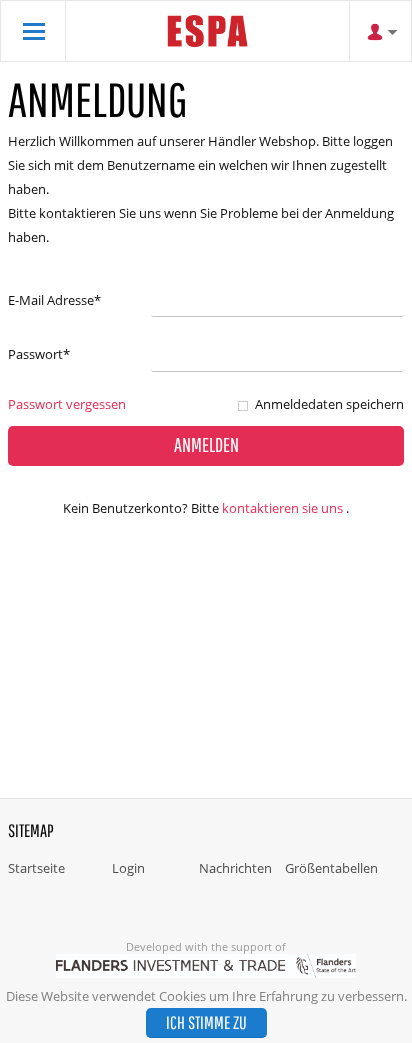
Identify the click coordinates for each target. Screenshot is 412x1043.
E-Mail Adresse (54, 300)
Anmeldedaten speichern (329, 404)
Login (128, 868)
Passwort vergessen (67, 404)
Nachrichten (235, 868)
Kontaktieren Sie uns (282, 508)
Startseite (36, 868)
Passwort (39, 354)
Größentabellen (331, 868)
